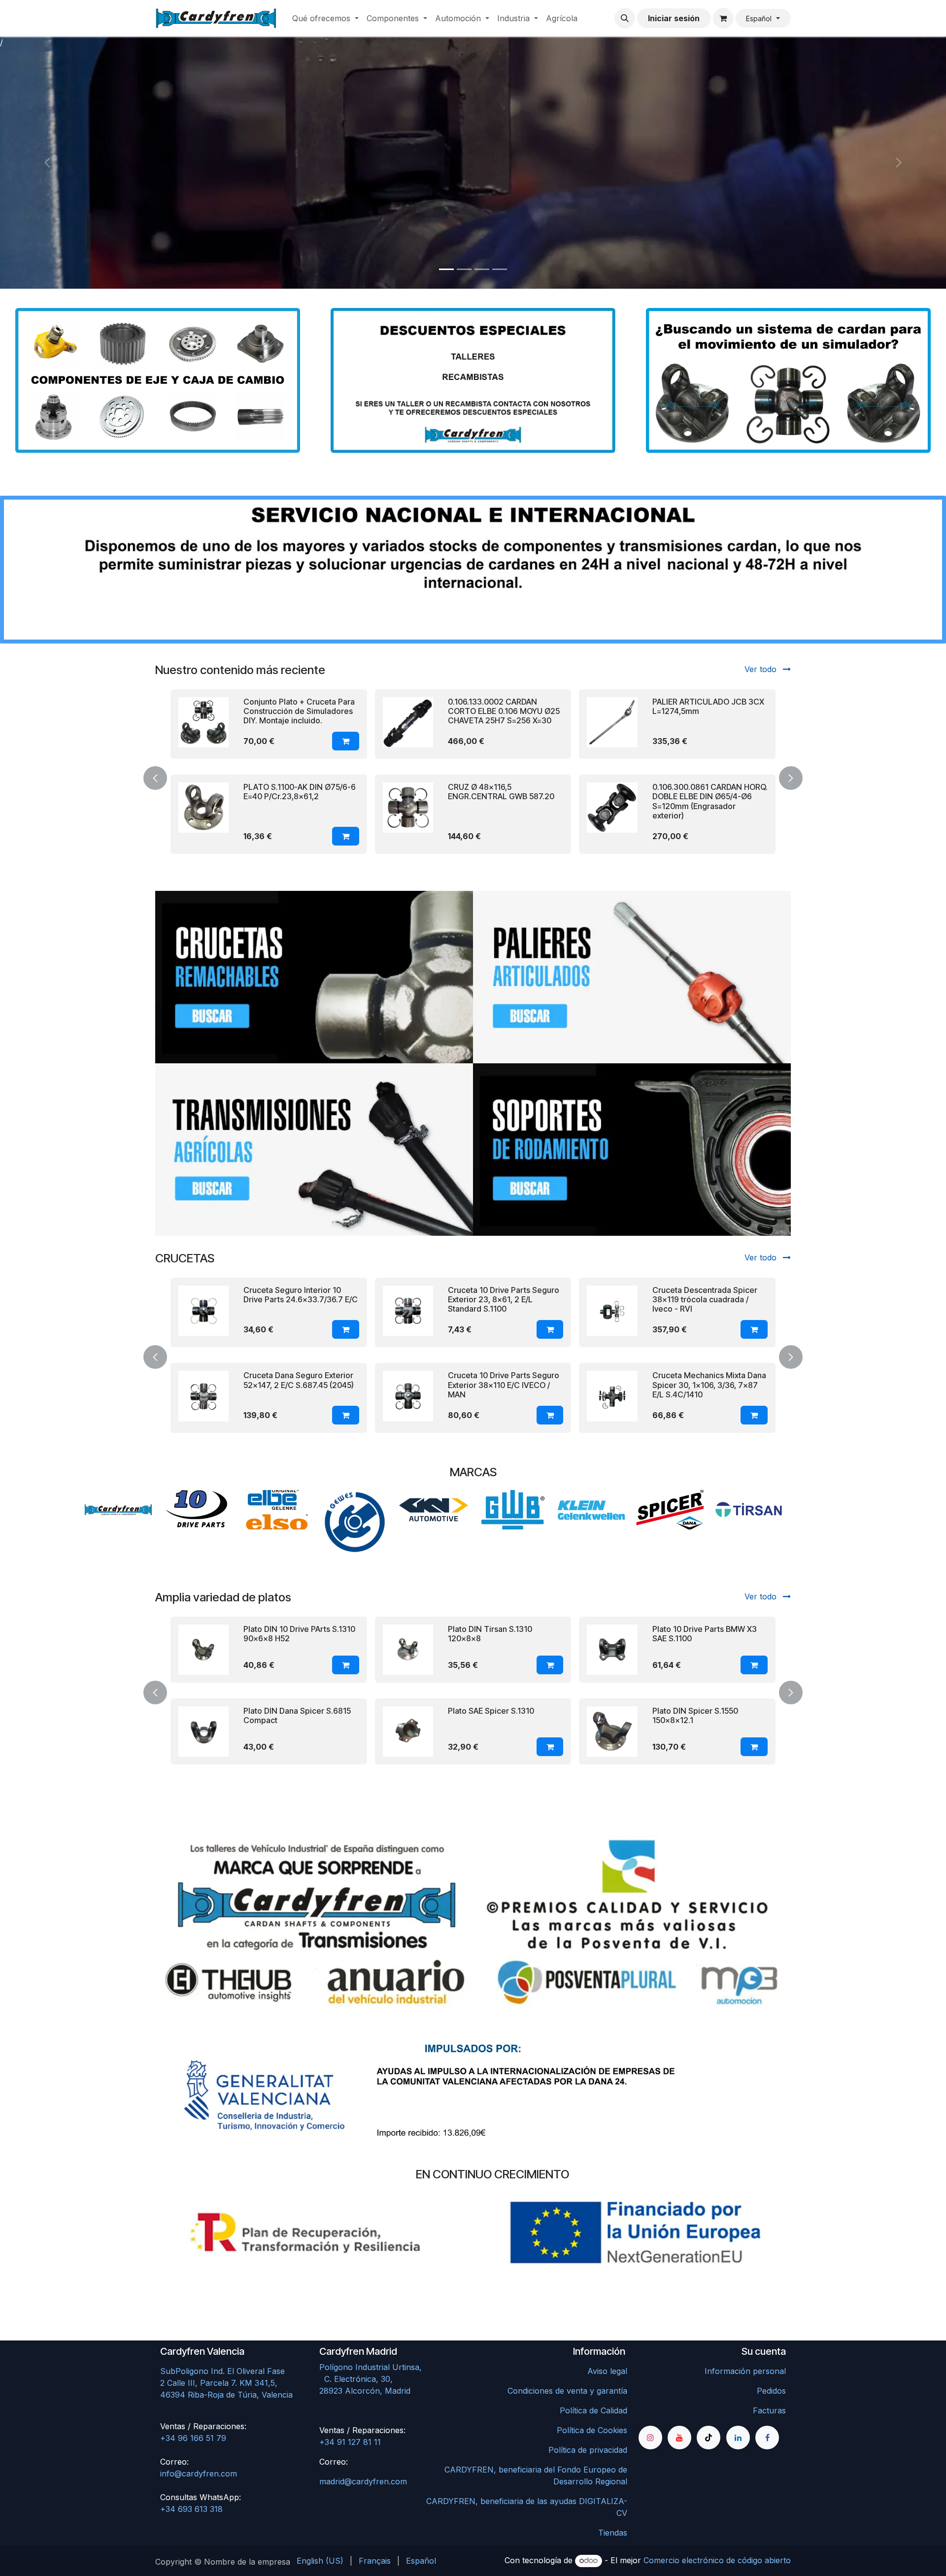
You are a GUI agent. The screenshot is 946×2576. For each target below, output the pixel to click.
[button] (625, 18)
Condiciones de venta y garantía (567, 2391)
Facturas (769, 2410)
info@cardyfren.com (199, 2474)
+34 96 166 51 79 (193, 2438)
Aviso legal (607, 2371)
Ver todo (762, 669)
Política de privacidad (588, 2450)
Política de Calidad (593, 2410)
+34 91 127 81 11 (350, 2442)
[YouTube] (679, 2438)
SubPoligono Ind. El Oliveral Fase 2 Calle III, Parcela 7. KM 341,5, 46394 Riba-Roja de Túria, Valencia (226, 2383)
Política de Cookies (592, 2430)
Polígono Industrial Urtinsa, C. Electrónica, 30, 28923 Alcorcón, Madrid (391, 2379)
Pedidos (771, 2391)
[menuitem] (325, 18)
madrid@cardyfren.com (363, 2481)
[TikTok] (709, 2438)
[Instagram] (650, 2438)
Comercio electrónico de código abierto (717, 2560)
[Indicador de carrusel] (446, 269)
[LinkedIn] (738, 2438)
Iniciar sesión (674, 18)
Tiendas (613, 2533)
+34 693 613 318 (191, 2509)
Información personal (745, 2371)
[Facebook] (767, 2438)
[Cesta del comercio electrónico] (723, 18)
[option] (473, 777)
